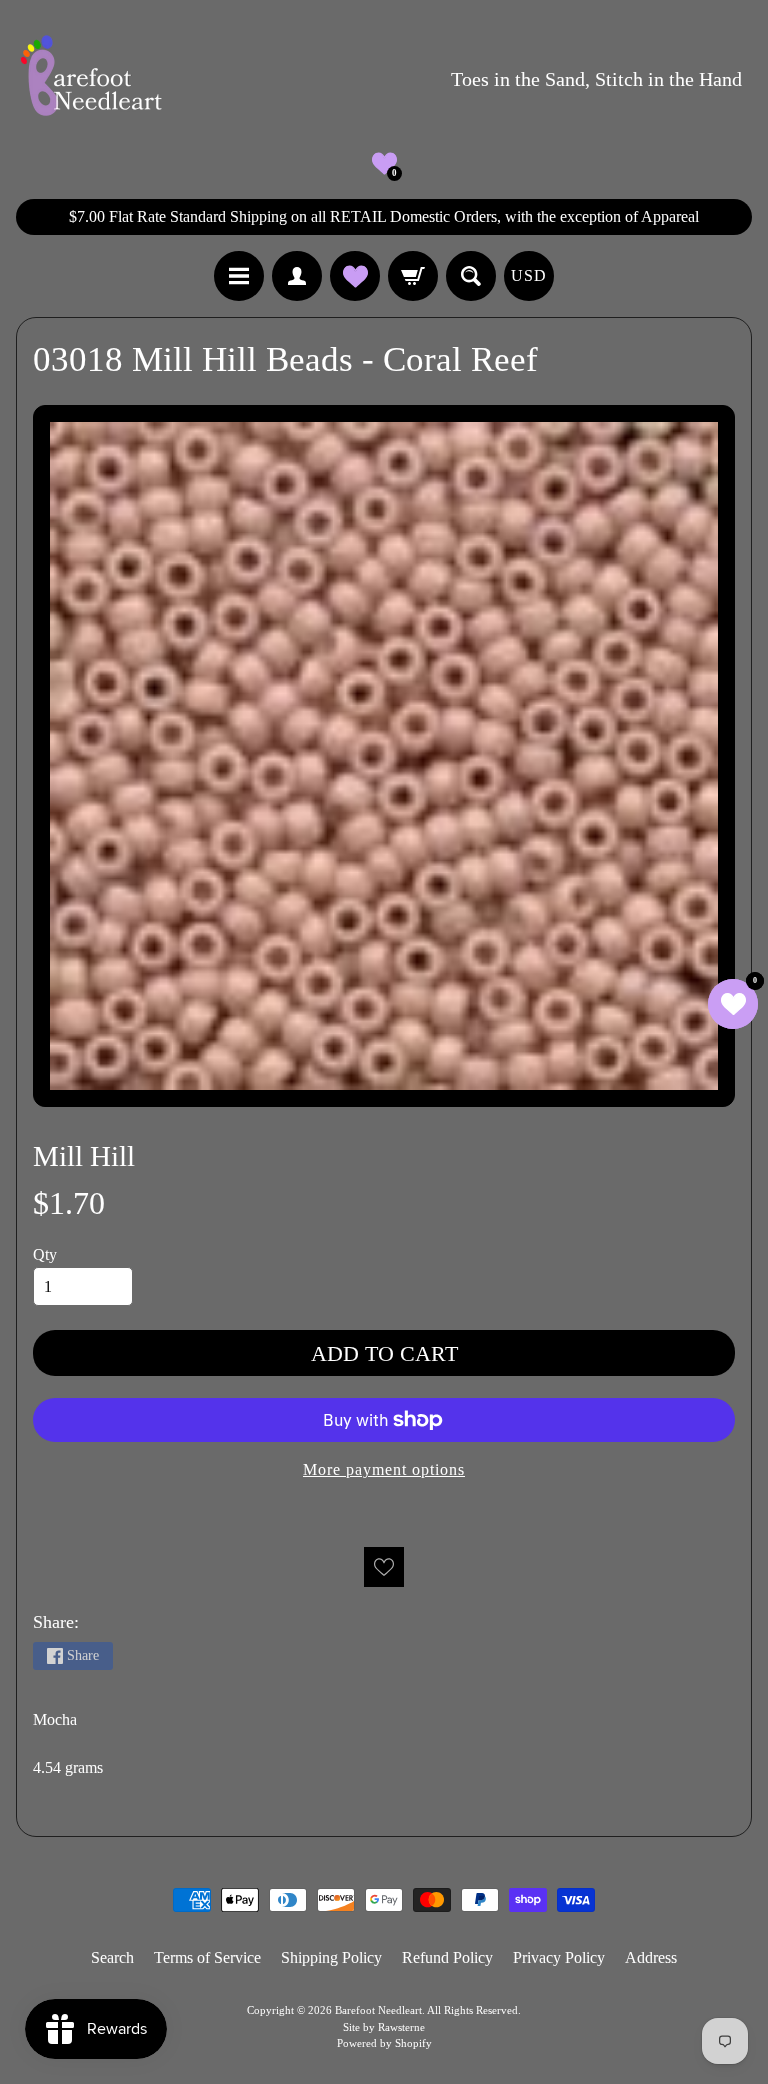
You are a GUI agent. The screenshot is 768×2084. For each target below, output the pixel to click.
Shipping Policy (331, 1957)
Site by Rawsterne (384, 2027)
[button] (384, 163)
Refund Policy (447, 1957)
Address (651, 1957)
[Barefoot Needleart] (91, 78)
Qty (45, 1254)
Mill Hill (84, 1156)
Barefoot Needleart (378, 2010)
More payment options (384, 1469)
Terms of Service (207, 1957)
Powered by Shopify (384, 2043)
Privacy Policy (559, 1957)
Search (112, 1957)
